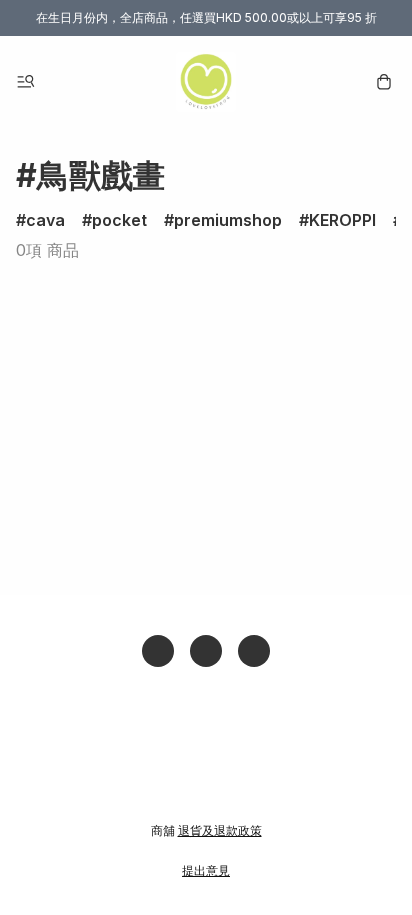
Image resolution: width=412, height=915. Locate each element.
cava (45, 220)
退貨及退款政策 (220, 830)
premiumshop (228, 220)
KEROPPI (342, 220)
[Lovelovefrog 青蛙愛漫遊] (206, 82)
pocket (119, 220)
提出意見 (206, 870)
